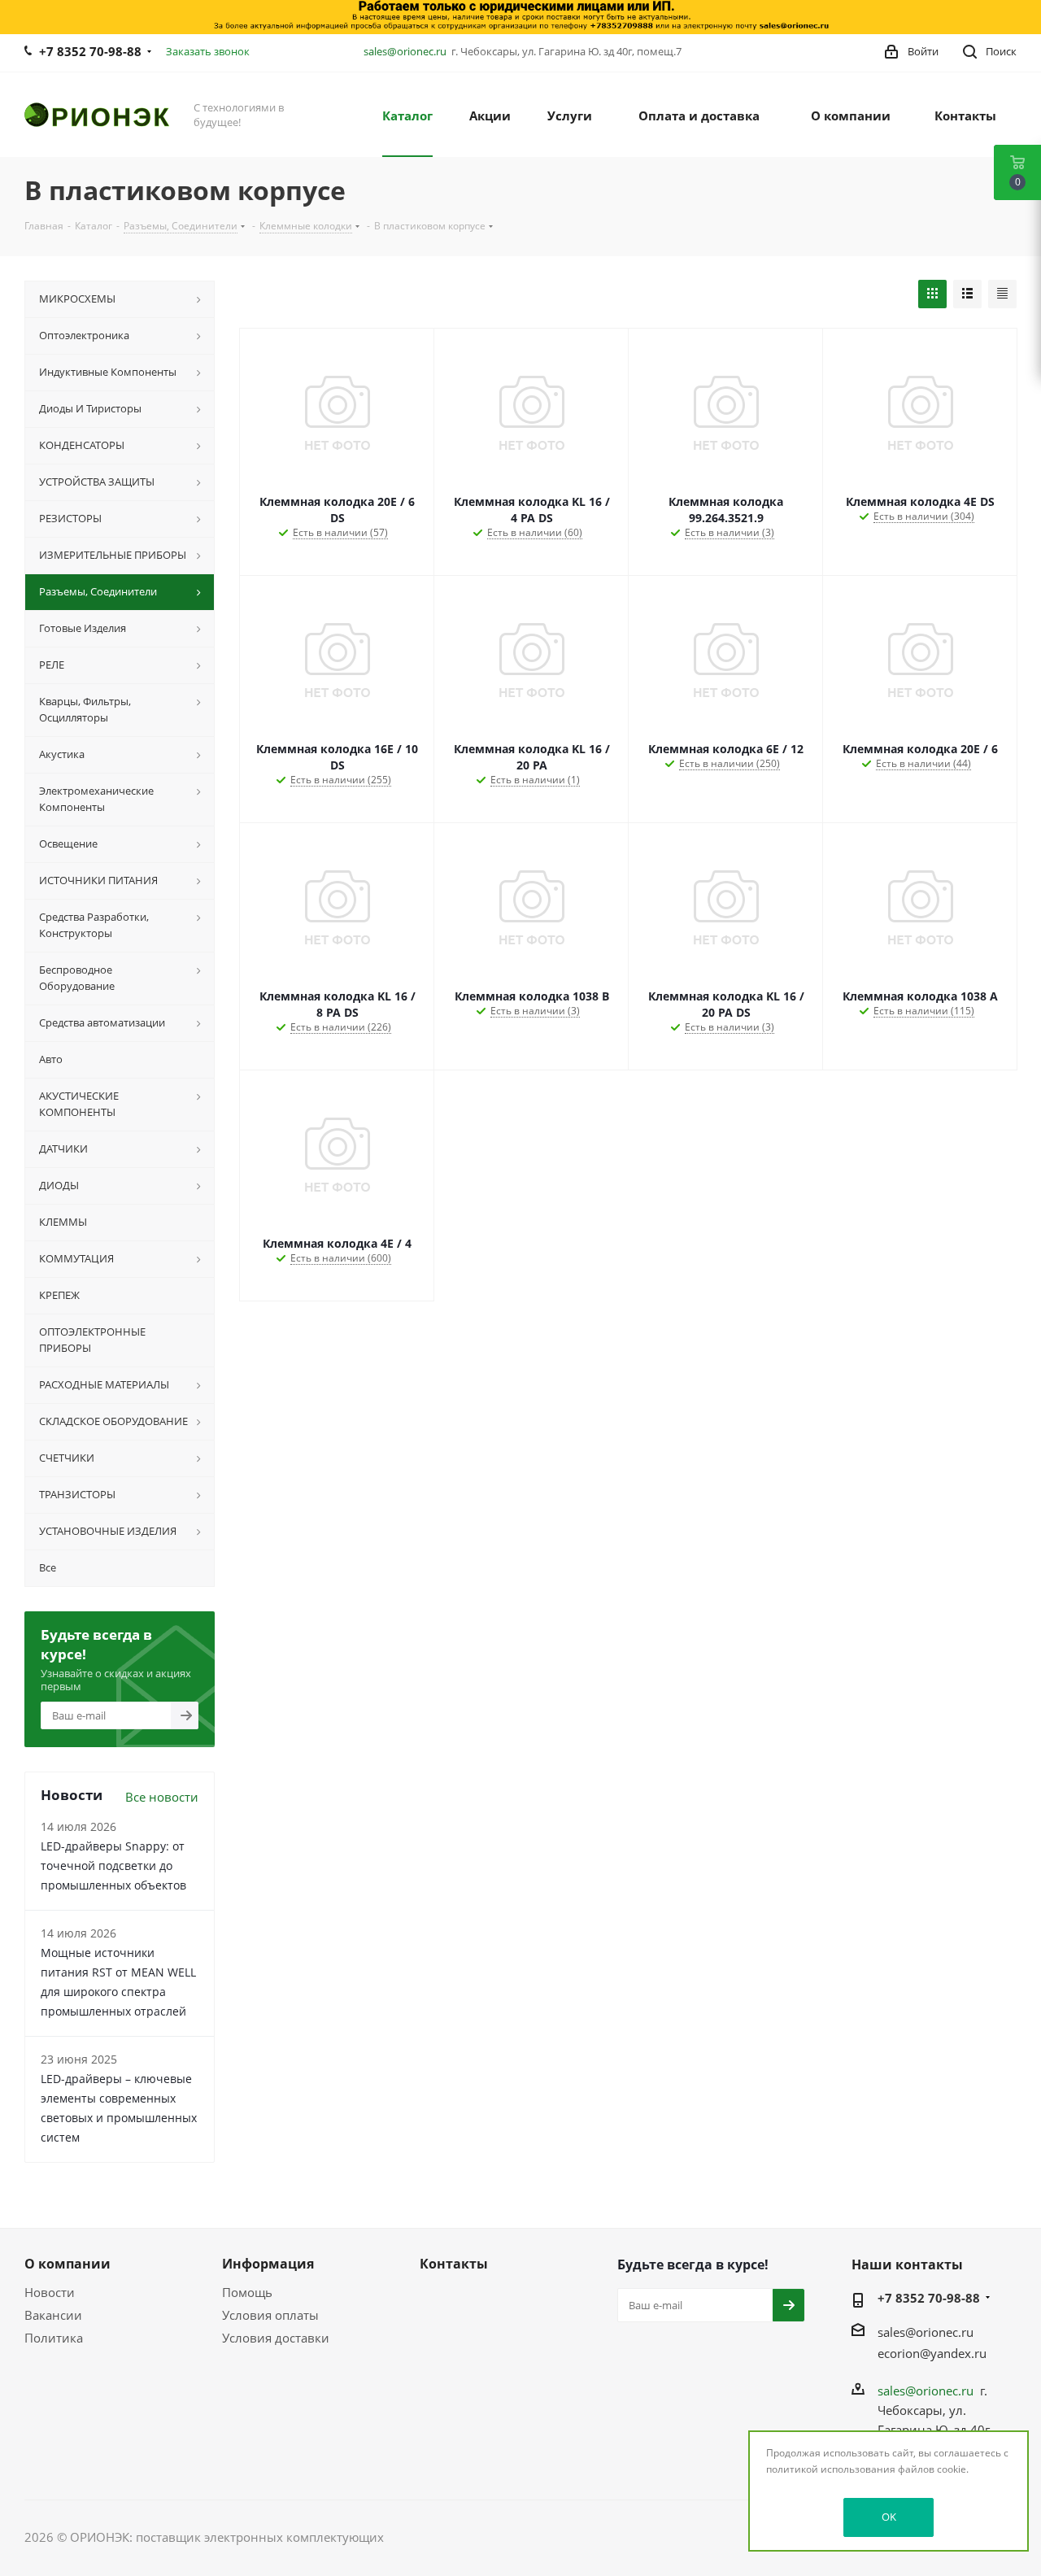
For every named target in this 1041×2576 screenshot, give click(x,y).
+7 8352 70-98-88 (90, 51)
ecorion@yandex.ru (932, 2353)
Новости (50, 2292)
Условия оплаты (270, 2315)
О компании (68, 2264)
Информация (268, 2264)
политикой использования (831, 2469)
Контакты (454, 2264)
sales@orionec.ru (405, 51)
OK (889, 2517)
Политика (54, 2338)
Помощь (247, 2292)
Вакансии (53, 2315)
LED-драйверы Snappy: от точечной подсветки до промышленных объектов (113, 1866)
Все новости (162, 1797)
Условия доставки (276, 2338)
